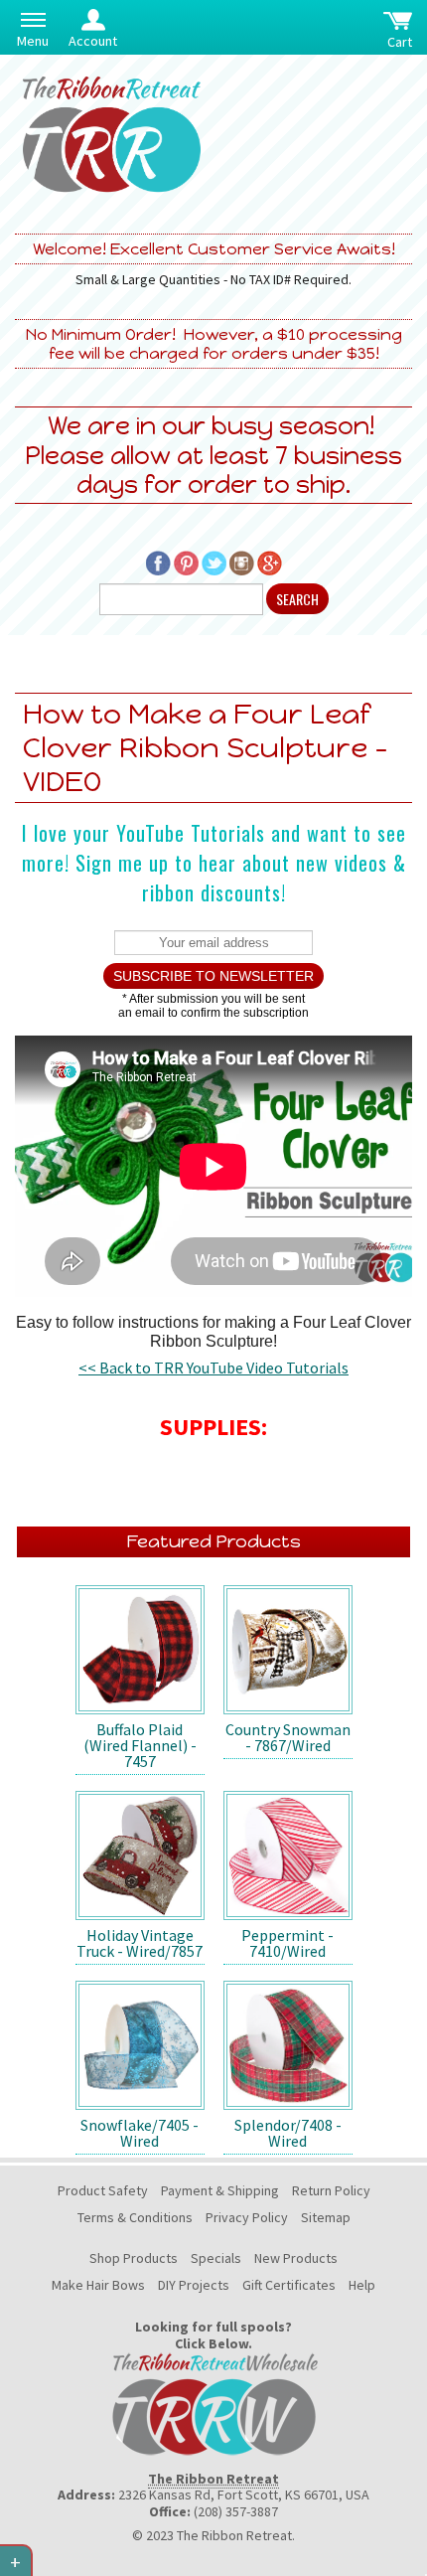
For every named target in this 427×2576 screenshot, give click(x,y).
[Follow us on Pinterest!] (186, 562)
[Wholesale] (213, 2402)
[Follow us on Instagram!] (242, 562)
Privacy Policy (247, 2217)
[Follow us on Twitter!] (214, 562)
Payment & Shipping (220, 2190)
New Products (296, 2258)
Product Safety (103, 2190)
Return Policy (331, 2190)
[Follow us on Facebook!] (158, 562)
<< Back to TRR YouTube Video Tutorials (213, 1368)
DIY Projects (194, 2285)
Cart (400, 42)
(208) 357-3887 (236, 2511)
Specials (216, 2258)
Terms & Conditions (135, 2217)
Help (362, 2285)
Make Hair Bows (98, 2285)
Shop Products (134, 2258)
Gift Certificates (289, 2285)
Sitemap (326, 2217)
